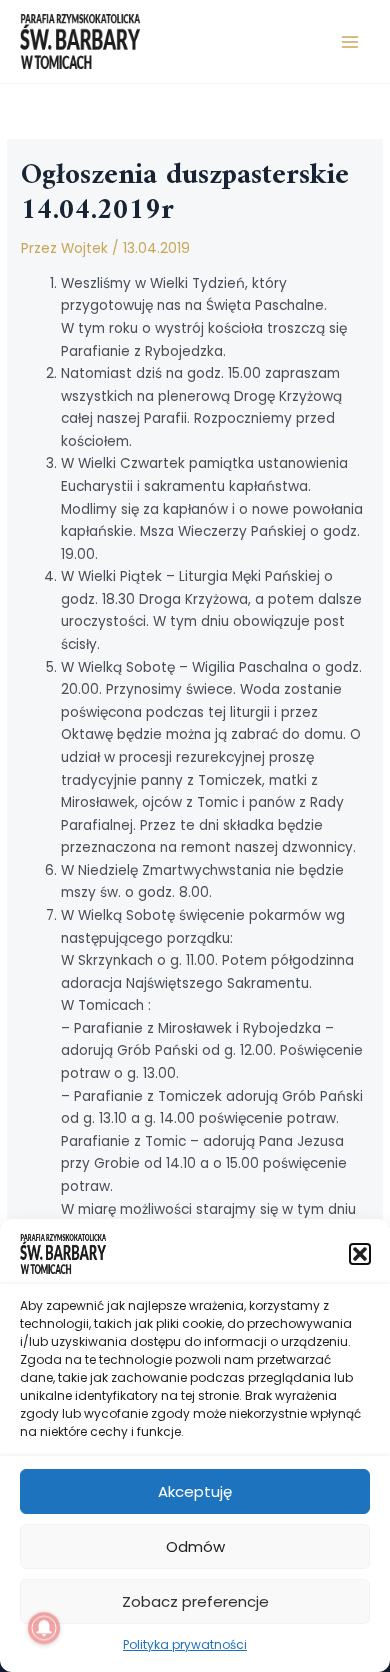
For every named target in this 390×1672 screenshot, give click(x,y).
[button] (360, 1254)
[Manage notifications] (44, 1628)
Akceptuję (195, 1491)
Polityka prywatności (185, 1644)
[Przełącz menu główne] (350, 41)
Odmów (195, 1546)
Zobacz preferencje (195, 1601)
